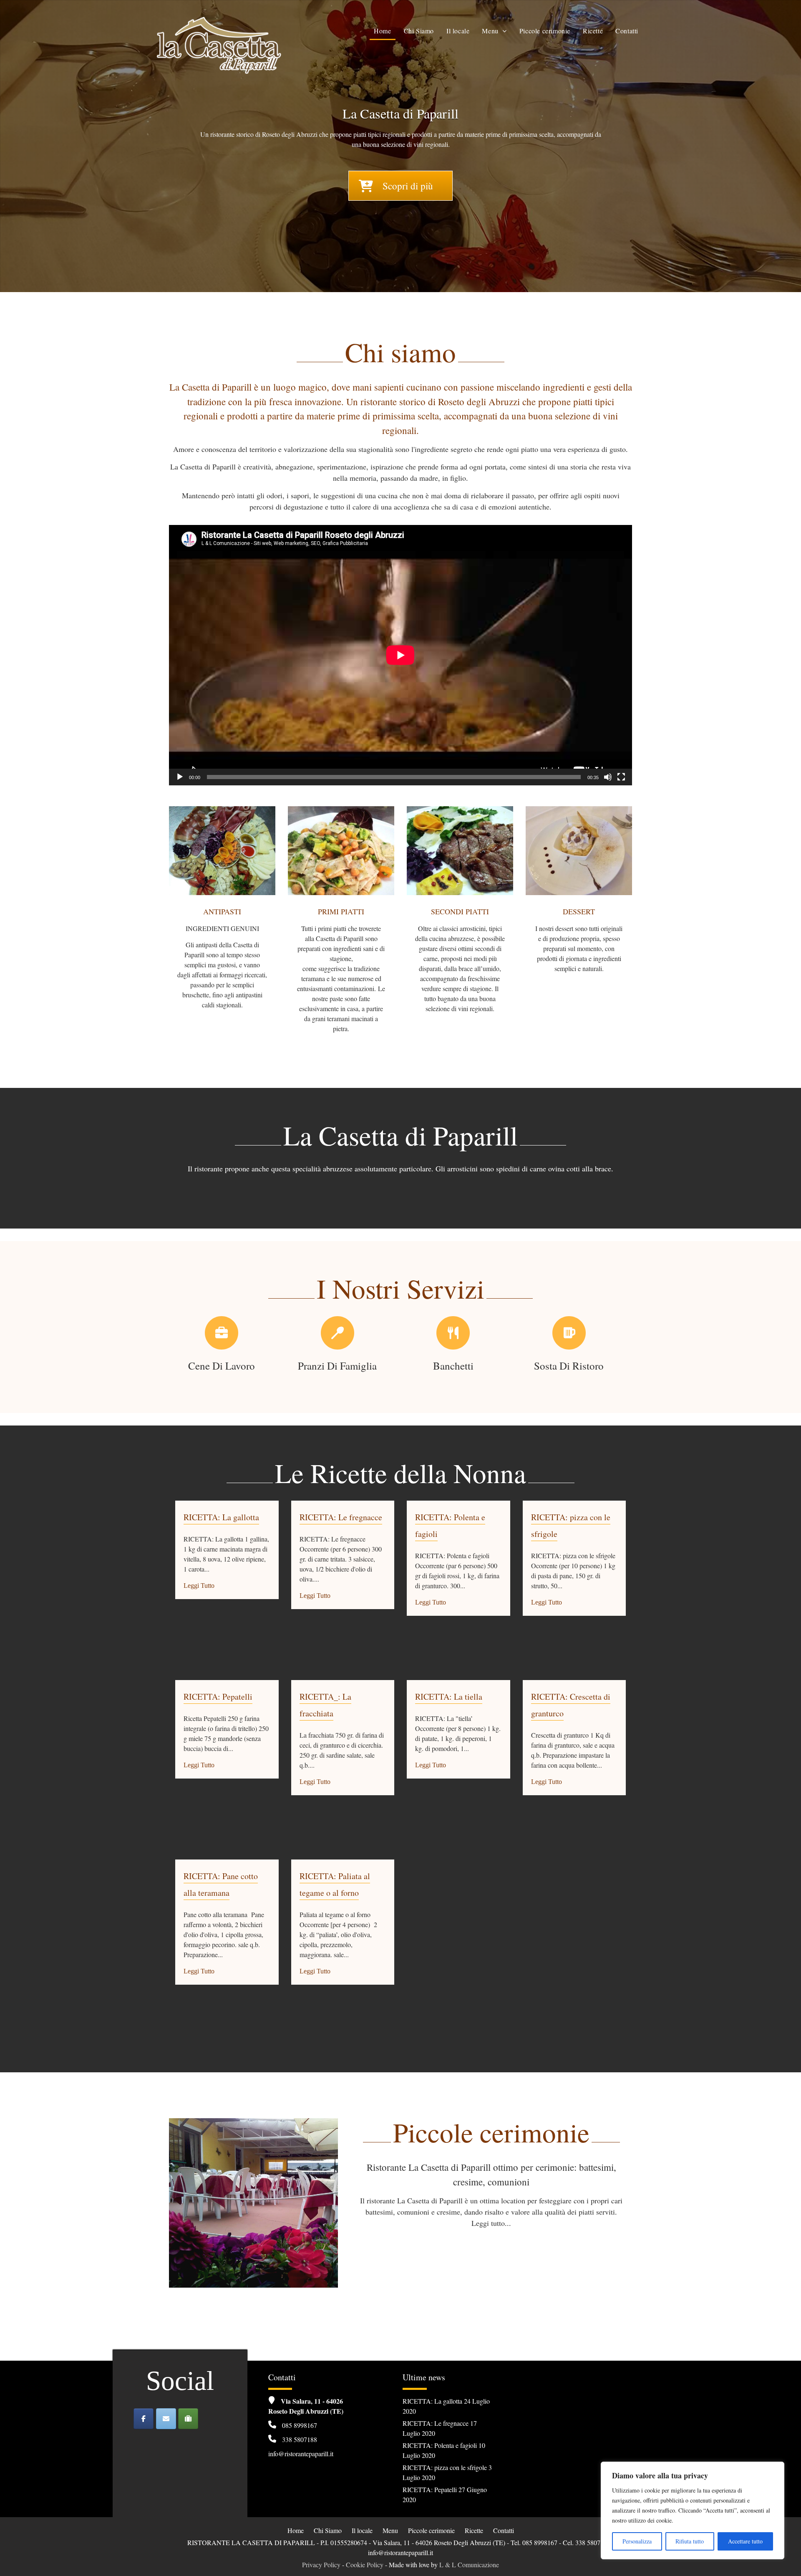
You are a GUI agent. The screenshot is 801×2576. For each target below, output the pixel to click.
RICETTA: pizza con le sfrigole (445, 2467)
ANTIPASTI (222, 911)
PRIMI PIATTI (341, 911)
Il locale (458, 31)
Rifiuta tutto (690, 2541)
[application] (400, 655)
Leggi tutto (199, 1586)
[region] (693, 2510)
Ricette (593, 31)
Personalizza (637, 2541)
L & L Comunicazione (469, 2565)
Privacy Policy (321, 2565)
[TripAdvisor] (188, 2419)
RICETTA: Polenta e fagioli (440, 2445)
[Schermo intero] (621, 777)
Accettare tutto (745, 2541)
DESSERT (579, 911)
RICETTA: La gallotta (221, 1517)
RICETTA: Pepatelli (218, 1697)
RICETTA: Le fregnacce (341, 1517)
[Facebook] (144, 2419)
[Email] (166, 2419)
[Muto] (608, 777)
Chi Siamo (419, 31)
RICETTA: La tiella (449, 1697)
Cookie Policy (365, 2565)
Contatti (627, 31)
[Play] (180, 777)
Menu (490, 31)
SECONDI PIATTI (460, 911)
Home (382, 31)
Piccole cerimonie (545, 31)
